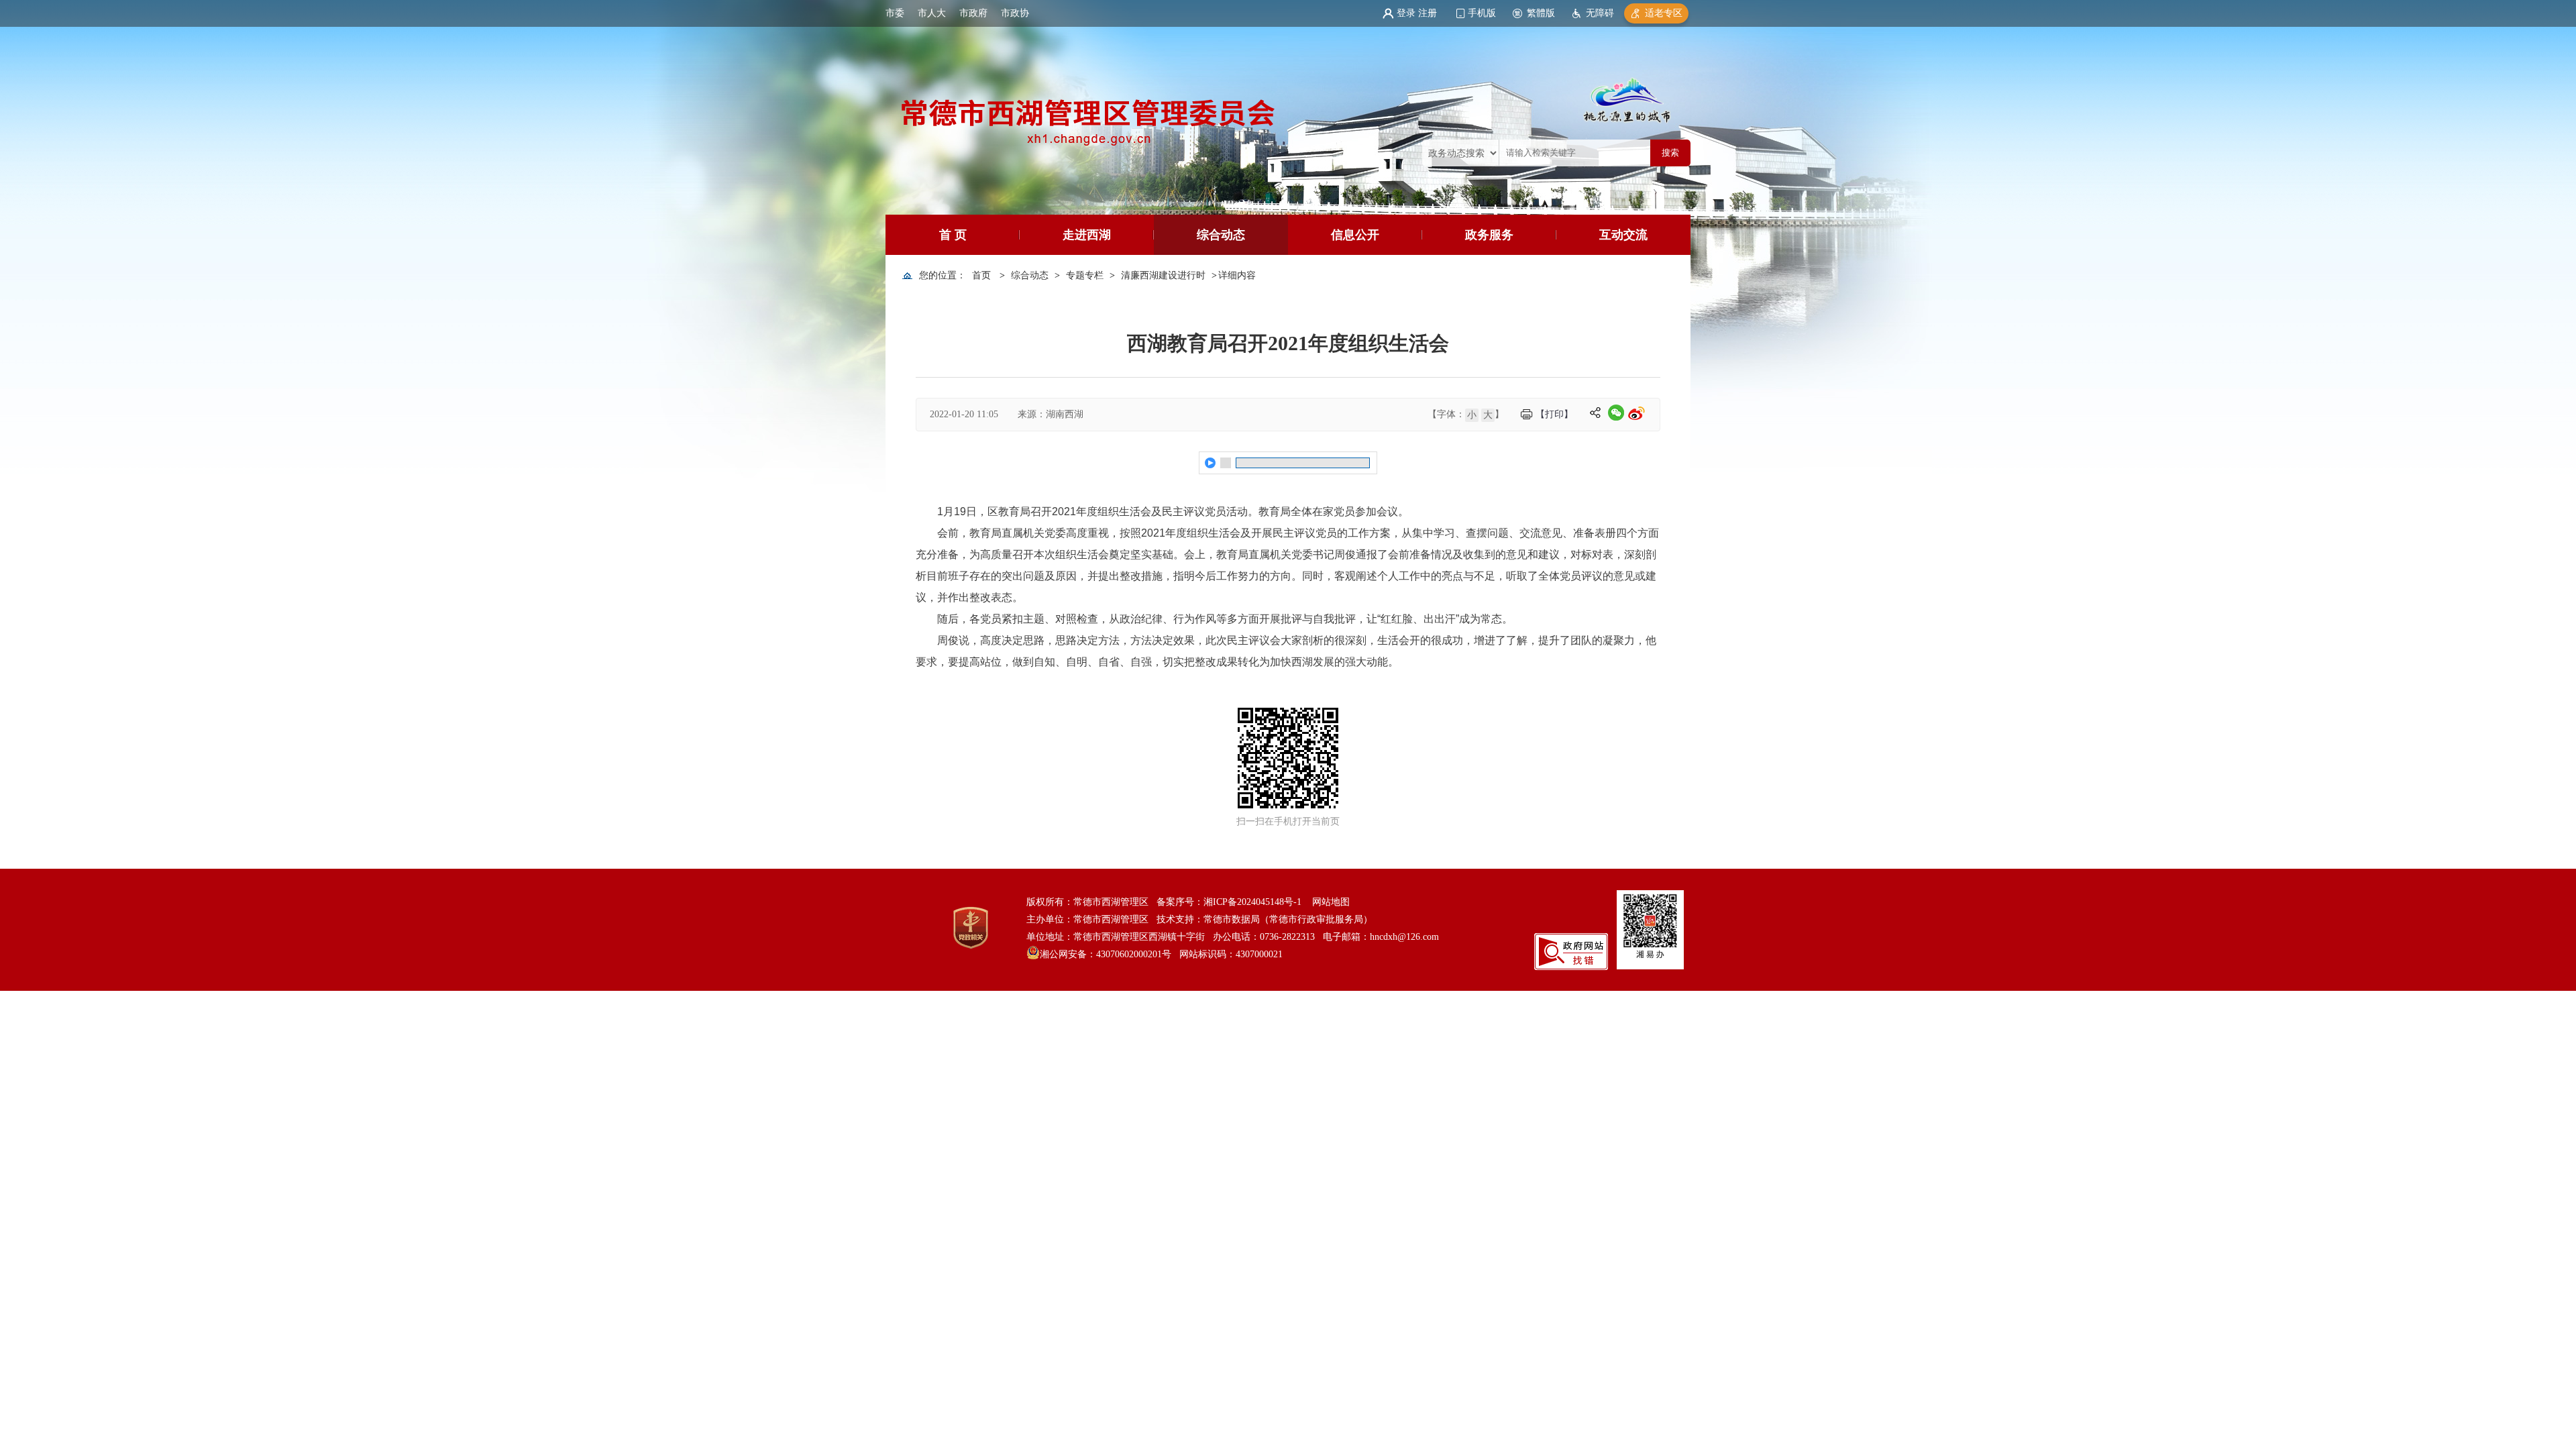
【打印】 (1554, 414)
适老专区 (1664, 13)
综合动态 (1221, 235)
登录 (1406, 13)
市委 (895, 13)
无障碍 (1600, 13)
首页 (981, 275)
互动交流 (1623, 235)
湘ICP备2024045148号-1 (1252, 902)
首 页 (953, 235)
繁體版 (1541, 13)
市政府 (973, 13)
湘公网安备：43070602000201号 (1106, 954)
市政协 (1015, 13)
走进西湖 (1087, 235)
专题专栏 (1085, 275)
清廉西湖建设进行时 (1163, 275)
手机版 (1482, 13)
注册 (1428, 13)
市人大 (932, 13)
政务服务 (1489, 235)
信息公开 (1355, 235)
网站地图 (1331, 902)
